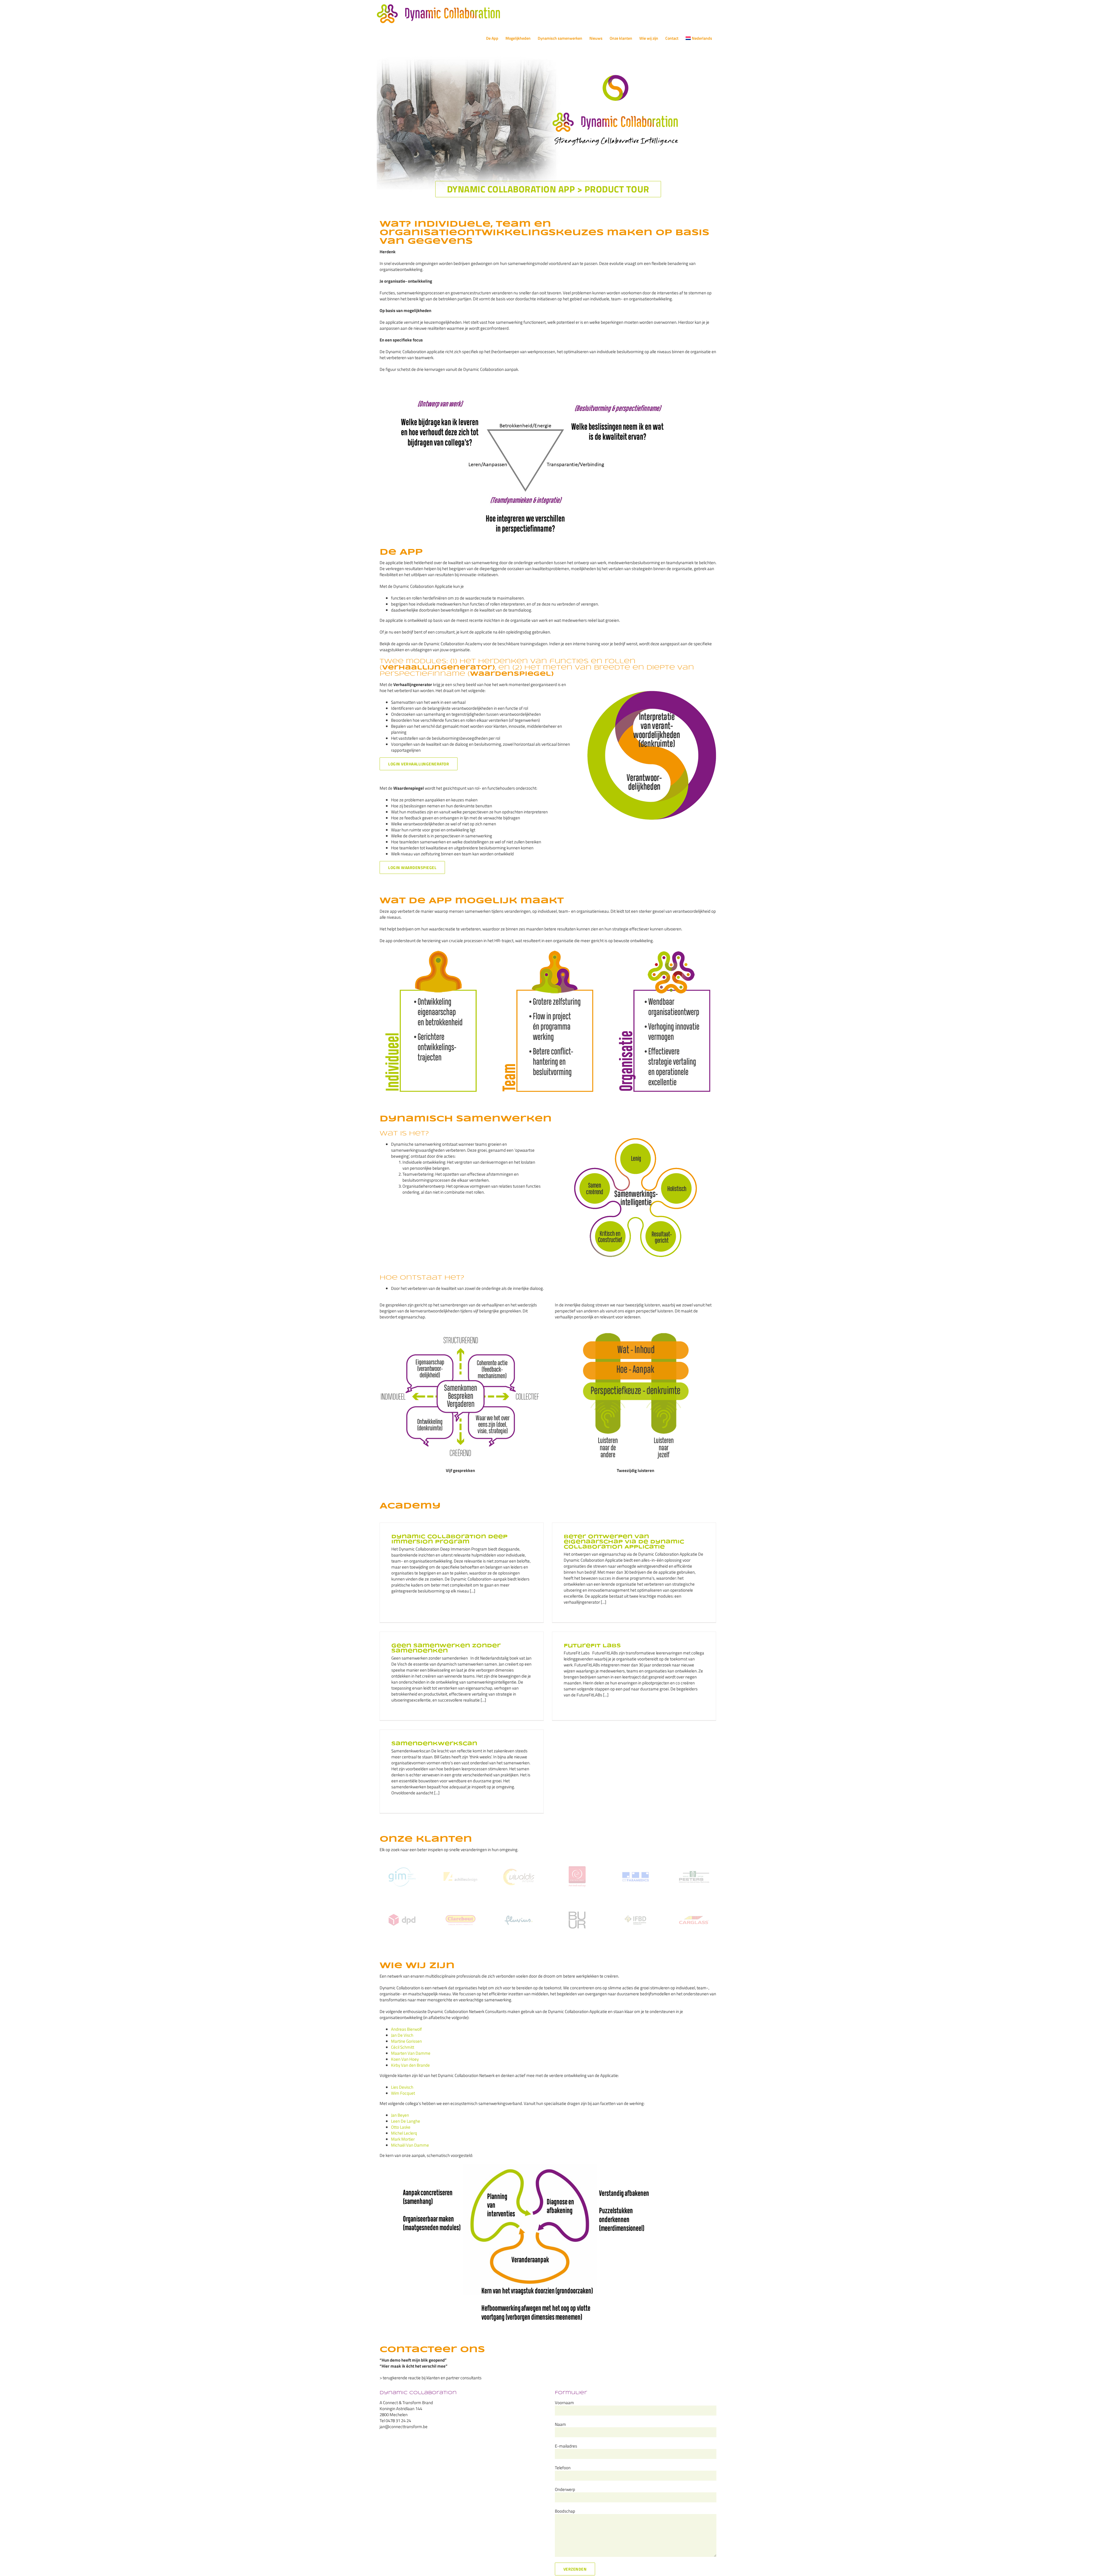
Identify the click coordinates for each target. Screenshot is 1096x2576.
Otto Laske (401, 2127)
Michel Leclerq (404, 2133)
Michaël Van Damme (410, 2145)
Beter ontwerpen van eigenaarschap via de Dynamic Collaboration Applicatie (624, 1542)
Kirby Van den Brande (410, 2065)
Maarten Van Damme (411, 2053)
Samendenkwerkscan (434, 1744)
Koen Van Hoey (405, 2059)
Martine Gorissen (406, 2041)
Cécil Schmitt (403, 2047)
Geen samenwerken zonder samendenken (446, 1648)
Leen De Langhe (406, 2121)
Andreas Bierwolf (406, 2029)
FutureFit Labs (592, 1646)
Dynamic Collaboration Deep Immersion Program (449, 1539)
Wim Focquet (403, 2093)
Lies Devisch (402, 2087)
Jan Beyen (400, 2115)
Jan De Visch (402, 2035)
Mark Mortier (403, 2139)
